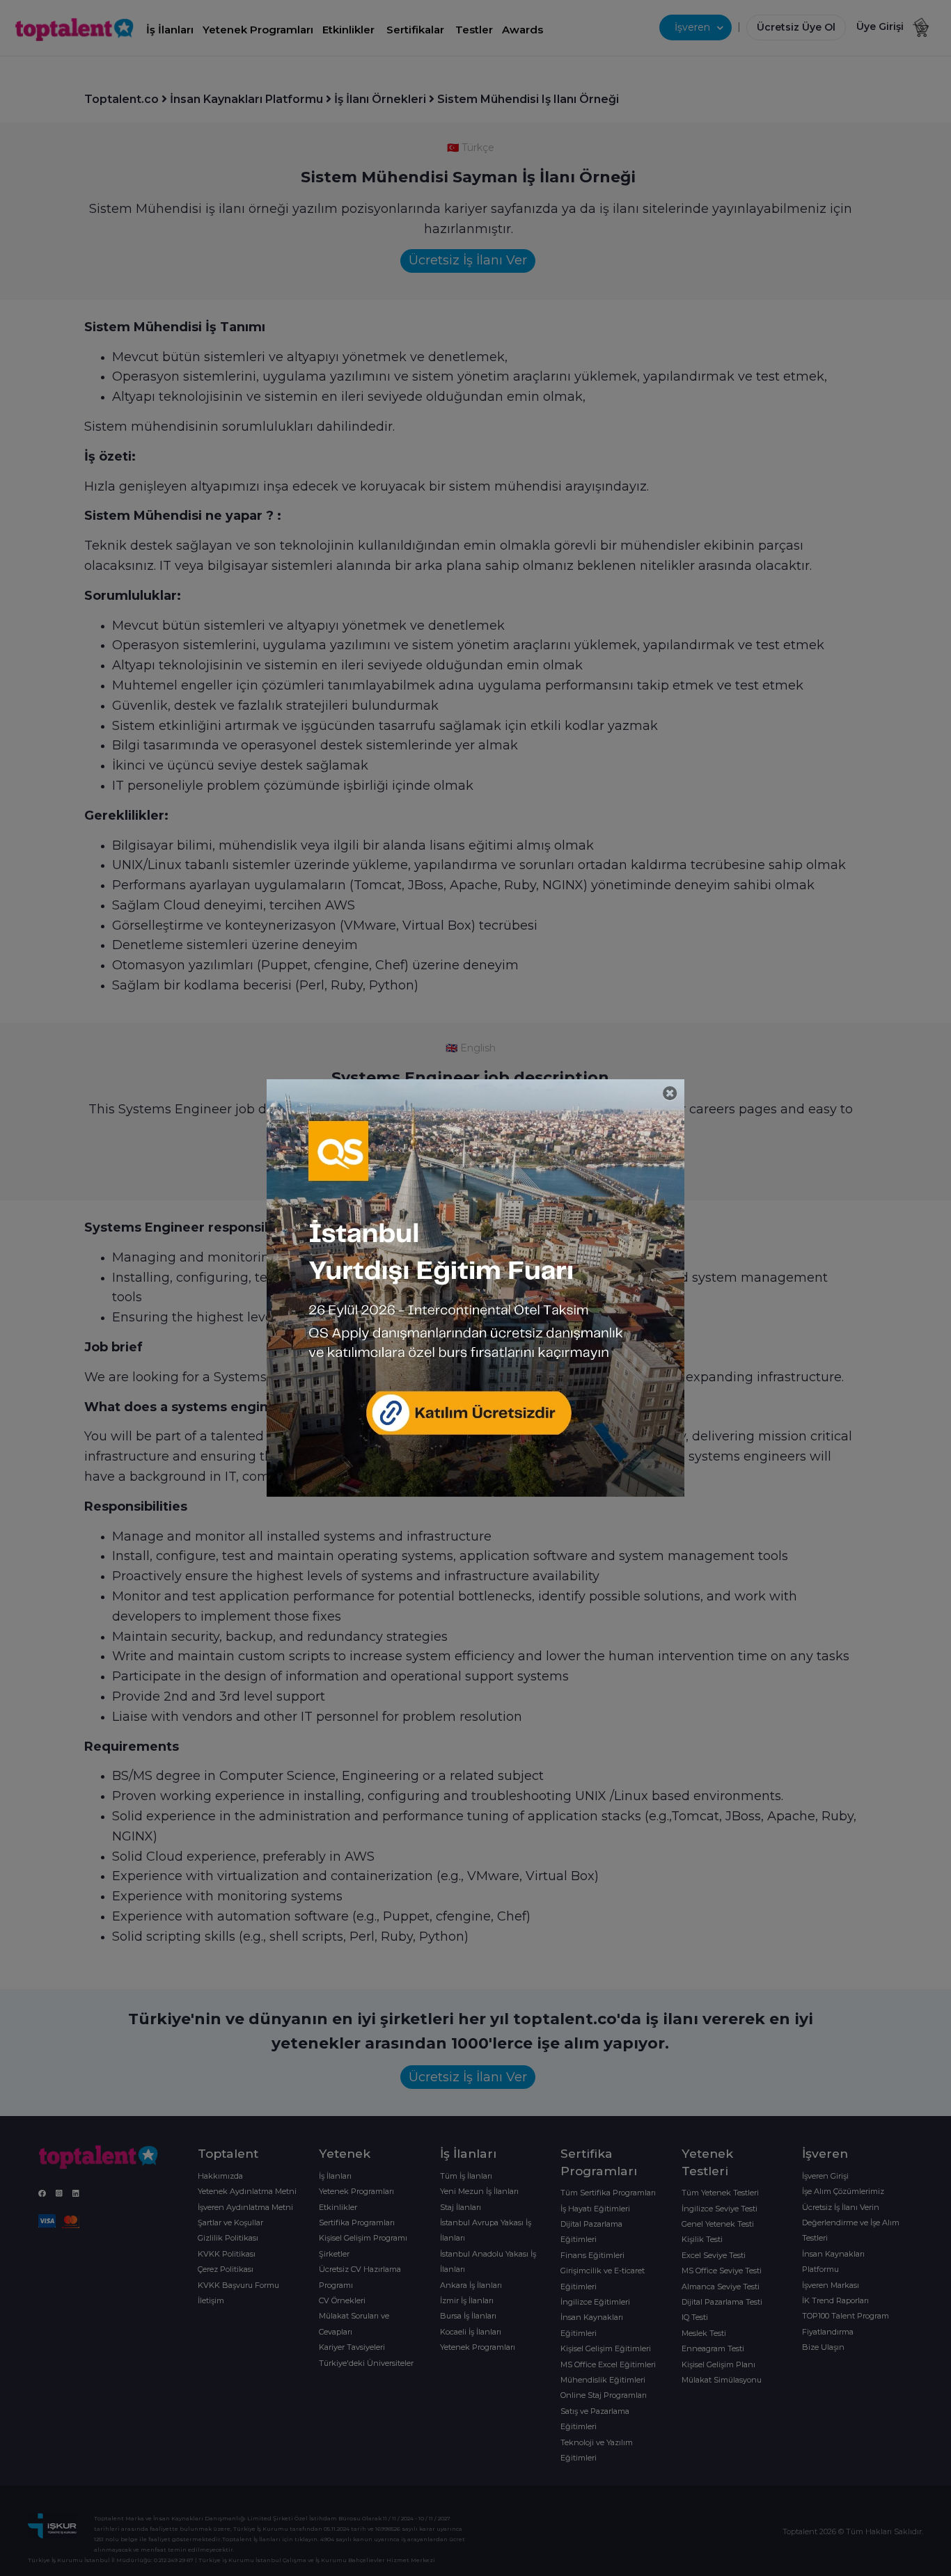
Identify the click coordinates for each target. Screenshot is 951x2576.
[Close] (670, 1094)
